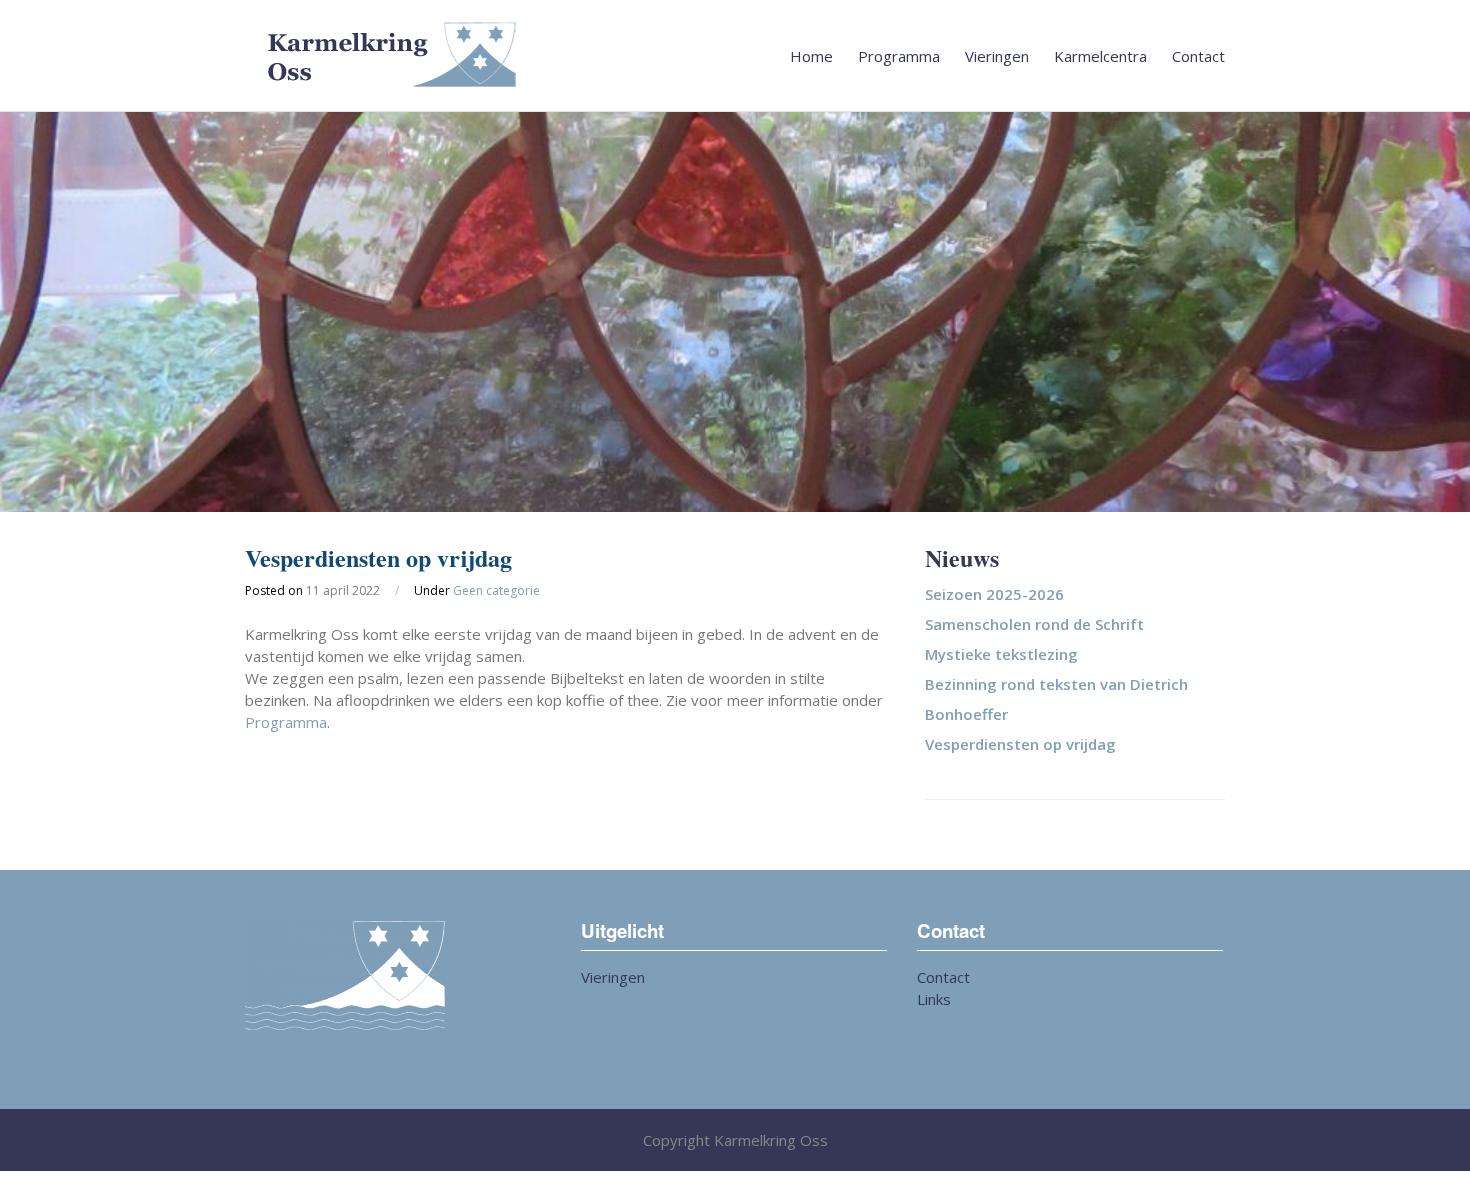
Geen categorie (496, 590)
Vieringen (997, 56)
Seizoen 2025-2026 (994, 594)
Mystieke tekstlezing (1001, 654)
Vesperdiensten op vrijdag (1020, 744)
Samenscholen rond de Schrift (1034, 624)
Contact (1198, 56)
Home (811, 56)
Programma (899, 56)
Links (934, 999)
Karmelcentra (1100, 56)
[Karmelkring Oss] (735, 55)
